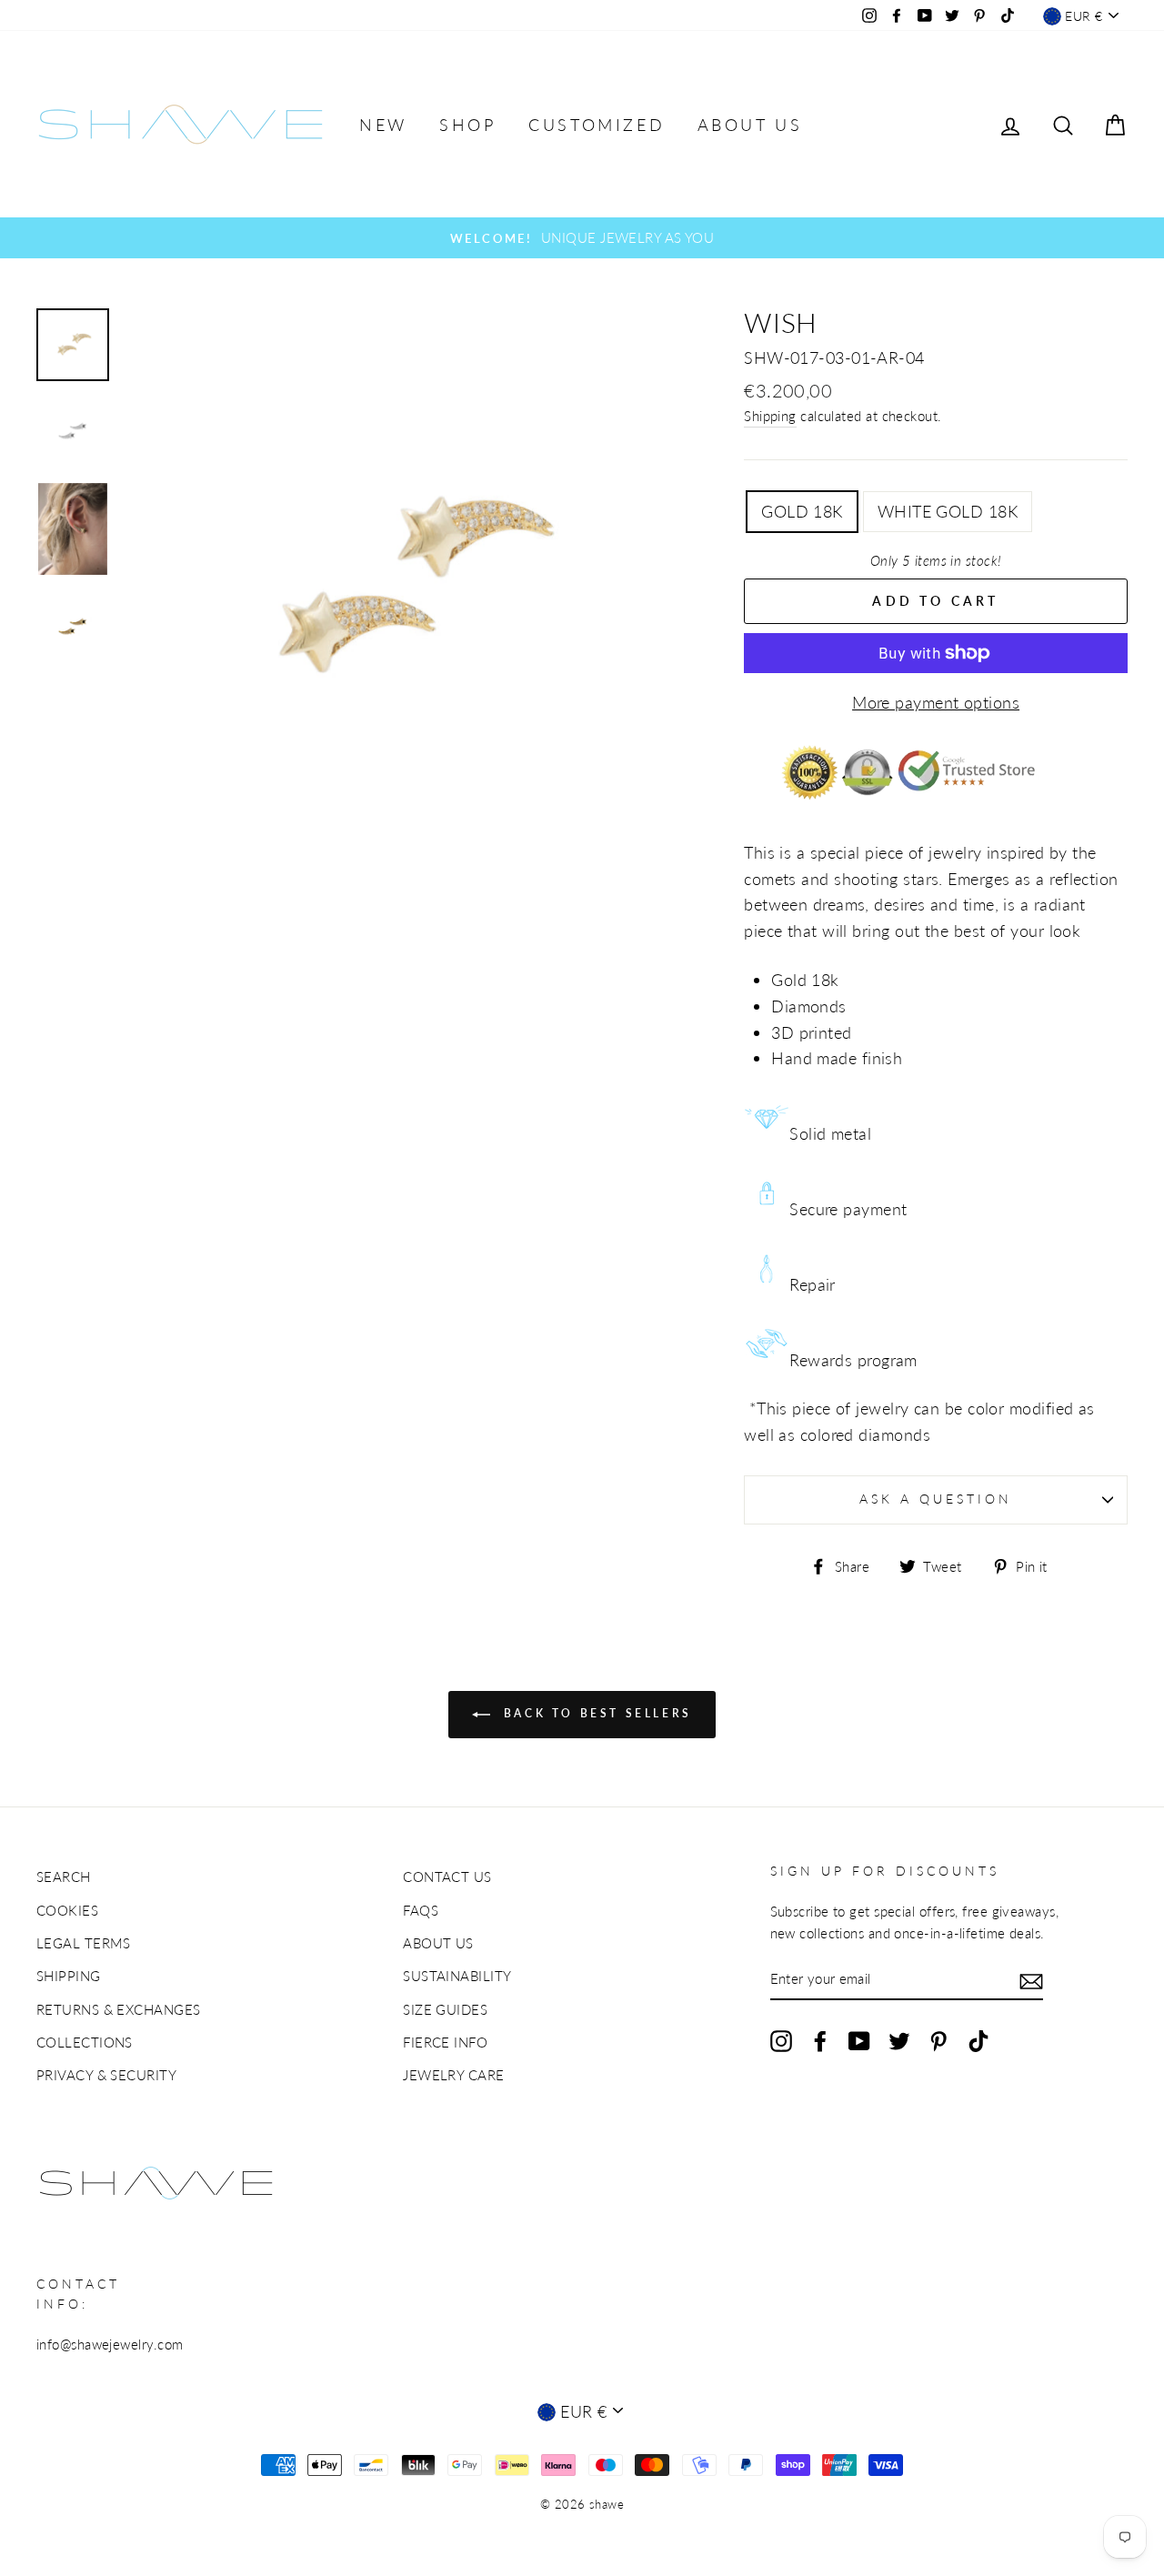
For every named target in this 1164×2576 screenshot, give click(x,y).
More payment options (936, 702)
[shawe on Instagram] (781, 2039)
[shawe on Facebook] (820, 2039)
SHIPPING (69, 1976)
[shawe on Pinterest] (938, 2039)
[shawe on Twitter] (899, 2039)
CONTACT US (447, 1877)
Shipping (770, 416)
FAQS (421, 1910)
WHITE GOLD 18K (948, 511)
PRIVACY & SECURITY (106, 2075)
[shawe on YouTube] (859, 2039)
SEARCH (64, 1877)
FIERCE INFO (445, 2042)
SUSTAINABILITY (457, 1976)
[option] (582, 237)
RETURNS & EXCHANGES (119, 2009)
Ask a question (936, 1499)
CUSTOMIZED (597, 125)
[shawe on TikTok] (978, 2039)
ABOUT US (750, 125)
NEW (383, 125)
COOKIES (67, 1910)
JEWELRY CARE (453, 2075)
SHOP (467, 125)
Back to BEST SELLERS (595, 1713)
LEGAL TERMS (84, 1943)
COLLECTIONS (85, 2042)
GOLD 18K (802, 511)
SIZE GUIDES (445, 2009)
